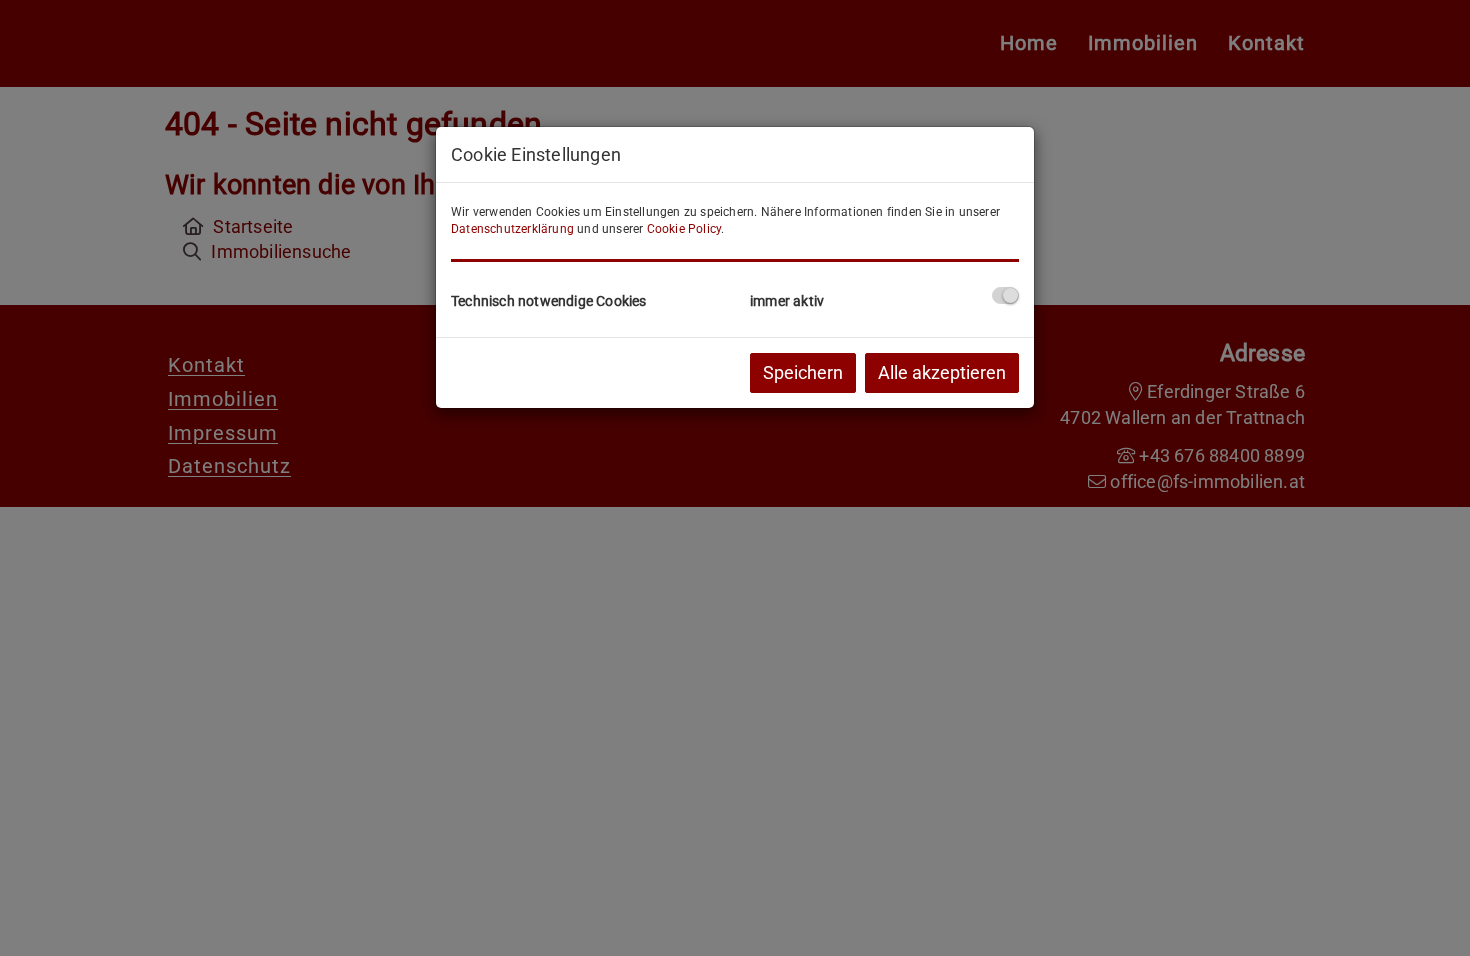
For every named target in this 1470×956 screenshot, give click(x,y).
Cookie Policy (684, 229)
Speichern (803, 372)
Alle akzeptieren (942, 372)
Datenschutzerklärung (512, 229)
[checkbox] (1005, 295)
